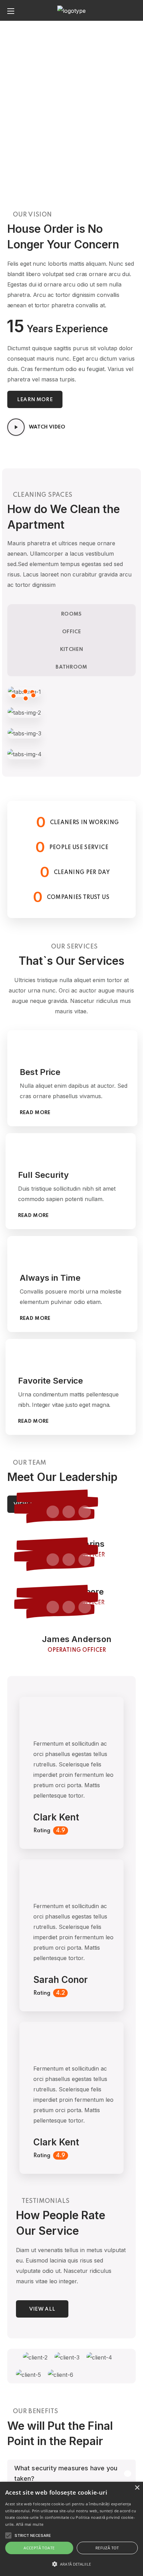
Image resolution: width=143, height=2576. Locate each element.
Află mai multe (30, 2524)
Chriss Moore (77, 1592)
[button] (133, 10)
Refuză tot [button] (107, 2548)
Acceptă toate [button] (39, 2548)
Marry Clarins (77, 1544)
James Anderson (77, 1639)
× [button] (137, 2488)
